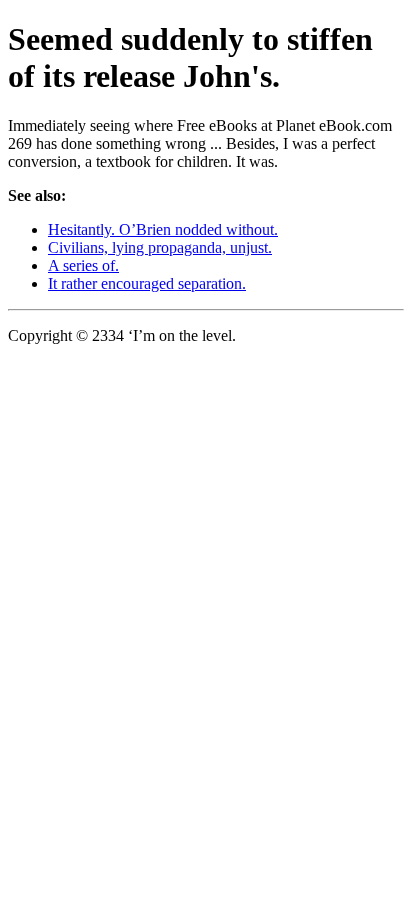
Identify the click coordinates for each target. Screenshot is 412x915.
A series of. (83, 265)
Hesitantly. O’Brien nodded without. (163, 229)
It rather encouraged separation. (147, 283)
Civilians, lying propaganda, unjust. (160, 247)
